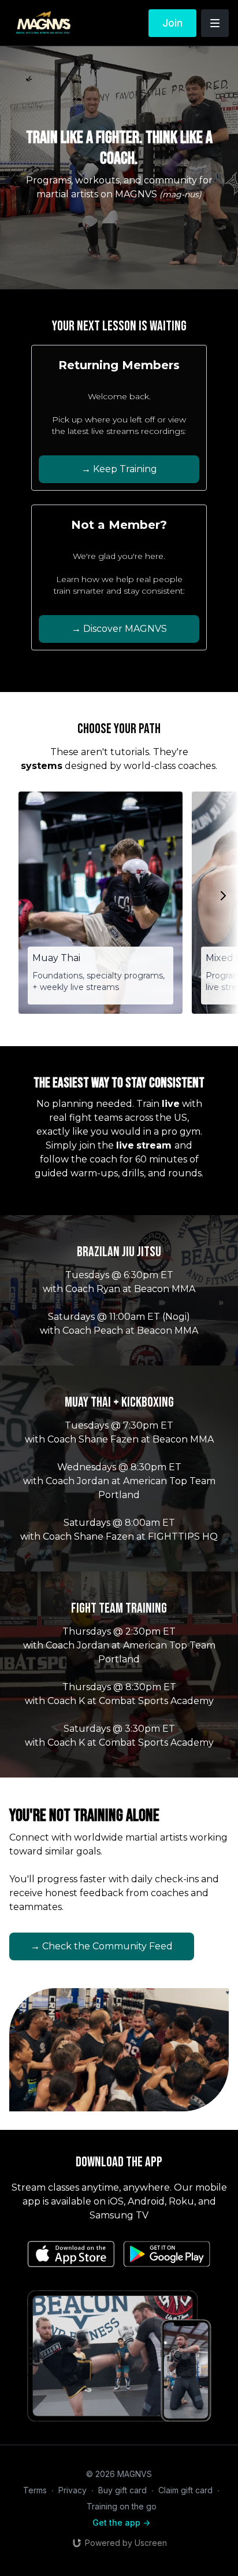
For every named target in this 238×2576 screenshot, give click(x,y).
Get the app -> (121, 2522)
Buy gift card (122, 2490)
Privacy (72, 2490)
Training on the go (122, 2506)
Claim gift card (185, 2490)
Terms (35, 2490)
